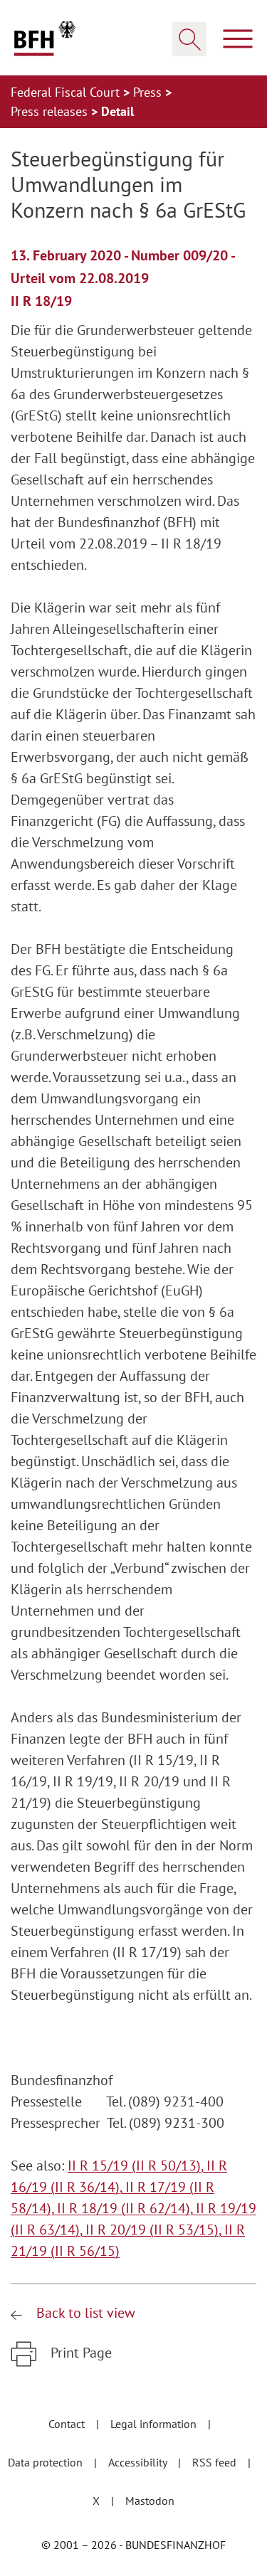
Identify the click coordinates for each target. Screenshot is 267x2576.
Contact (68, 2424)
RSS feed (216, 2462)
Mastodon (150, 2501)
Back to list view (84, 2313)
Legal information (155, 2424)
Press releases (51, 111)
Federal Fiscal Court (67, 92)
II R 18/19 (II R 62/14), (126, 2208)
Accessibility (139, 2462)
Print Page (79, 2353)
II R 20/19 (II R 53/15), (155, 2230)
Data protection (47, 2462)
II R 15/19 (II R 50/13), (137, 2166)
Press (149, 92)
